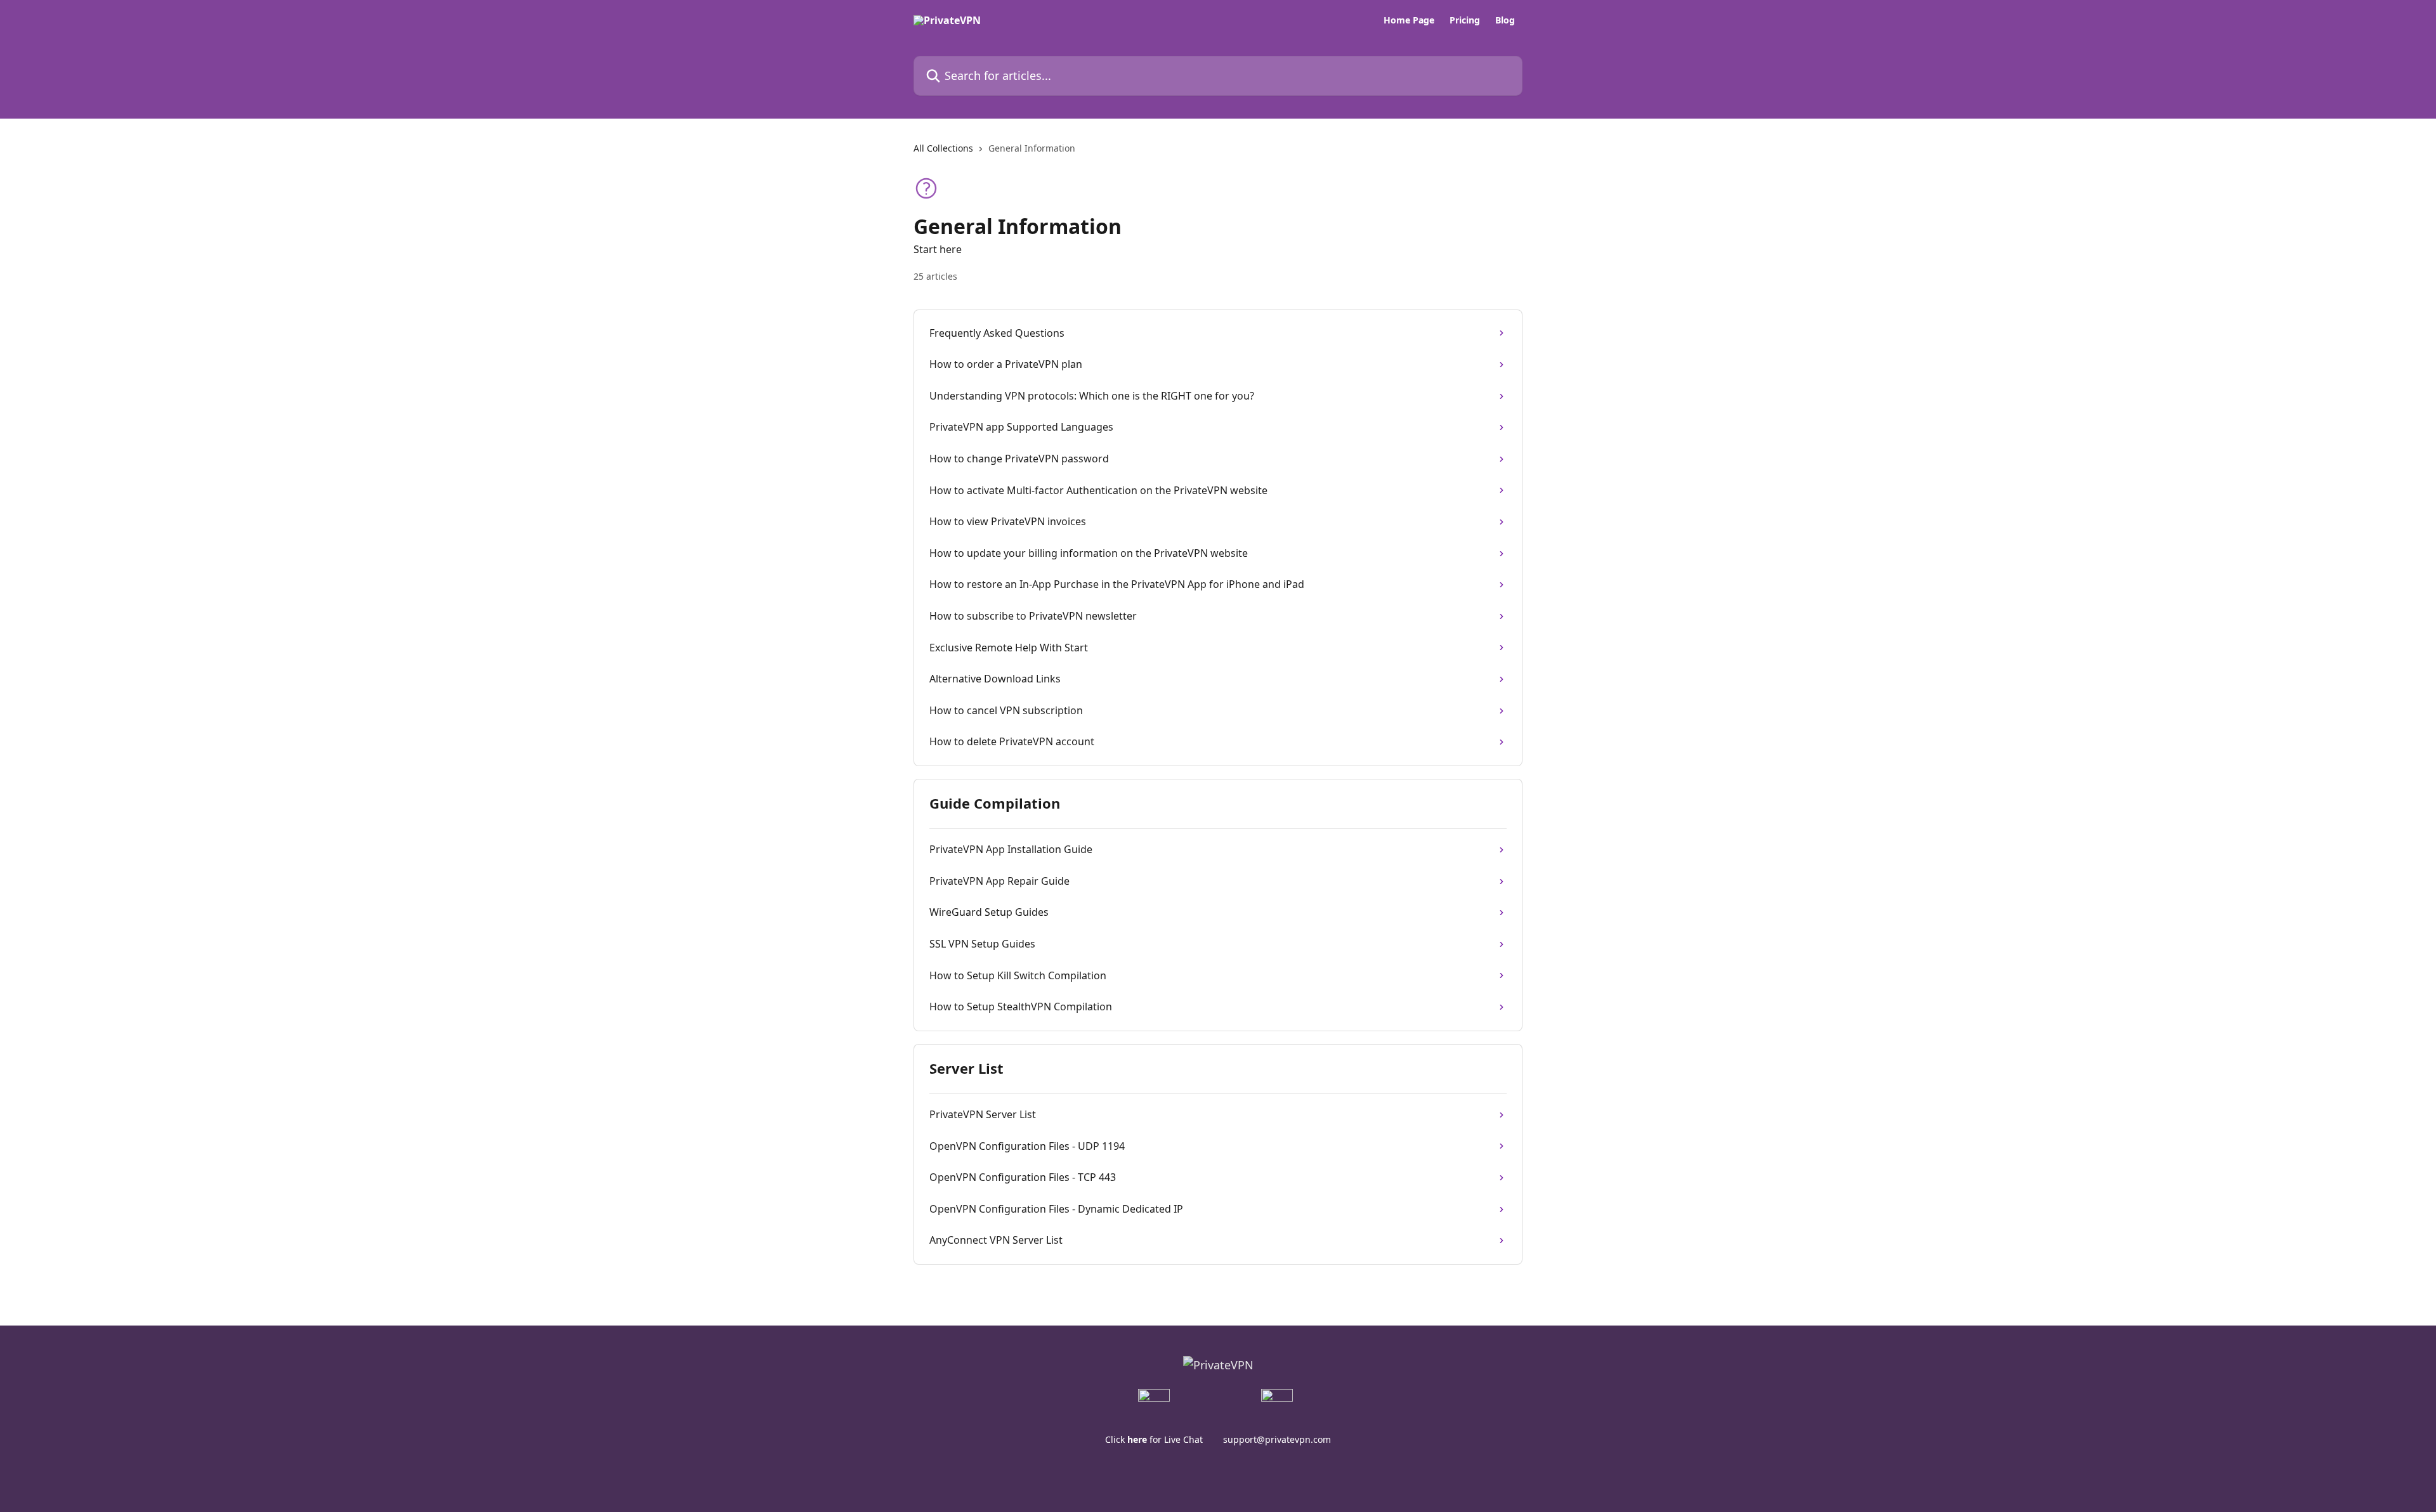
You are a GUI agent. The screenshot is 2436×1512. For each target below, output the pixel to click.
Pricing (1465, 20)
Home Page (1409, 20)
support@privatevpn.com (1277, 1439)
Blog (1505, 20)
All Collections (943, 148)
